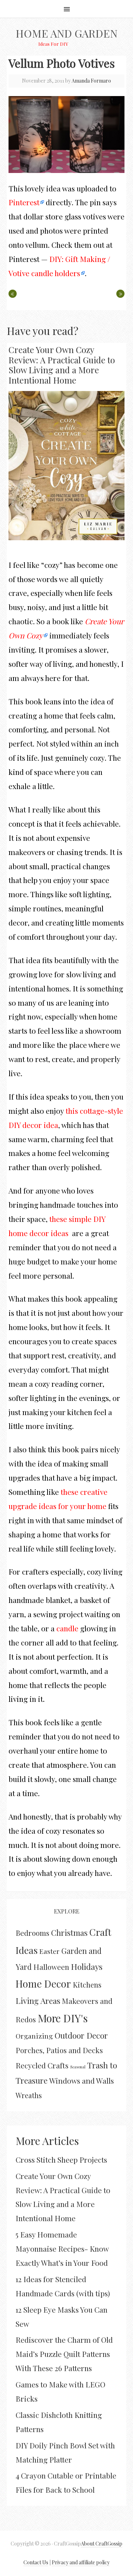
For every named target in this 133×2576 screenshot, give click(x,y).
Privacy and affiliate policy (81, 2562)
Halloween (51, 1967)
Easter (49, 1951)
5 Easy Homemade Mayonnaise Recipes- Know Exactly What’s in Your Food (62, 2248)
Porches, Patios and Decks (59, 2050)
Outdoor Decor (81, 2035)
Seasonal (78, 2067)
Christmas (69, 1933)
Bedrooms (32, 1933)
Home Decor (43, 1983)
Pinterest (24, 202)
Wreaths (29, 2095)
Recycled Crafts (42, 2065)
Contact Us (36, 2562)
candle (67, 1628)
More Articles (47, 2141)
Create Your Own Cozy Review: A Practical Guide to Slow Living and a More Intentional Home (62, 365)
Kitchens (87, 1985)
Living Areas (38, 2001)
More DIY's (63, 2018)
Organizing (34, 2036)
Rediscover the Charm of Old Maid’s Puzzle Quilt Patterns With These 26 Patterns (64, 2354)
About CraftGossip (102, 2544)
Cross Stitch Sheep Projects (61, 2159)
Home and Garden (66, 33)
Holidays (87, 1966)
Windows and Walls (82, 2080)
